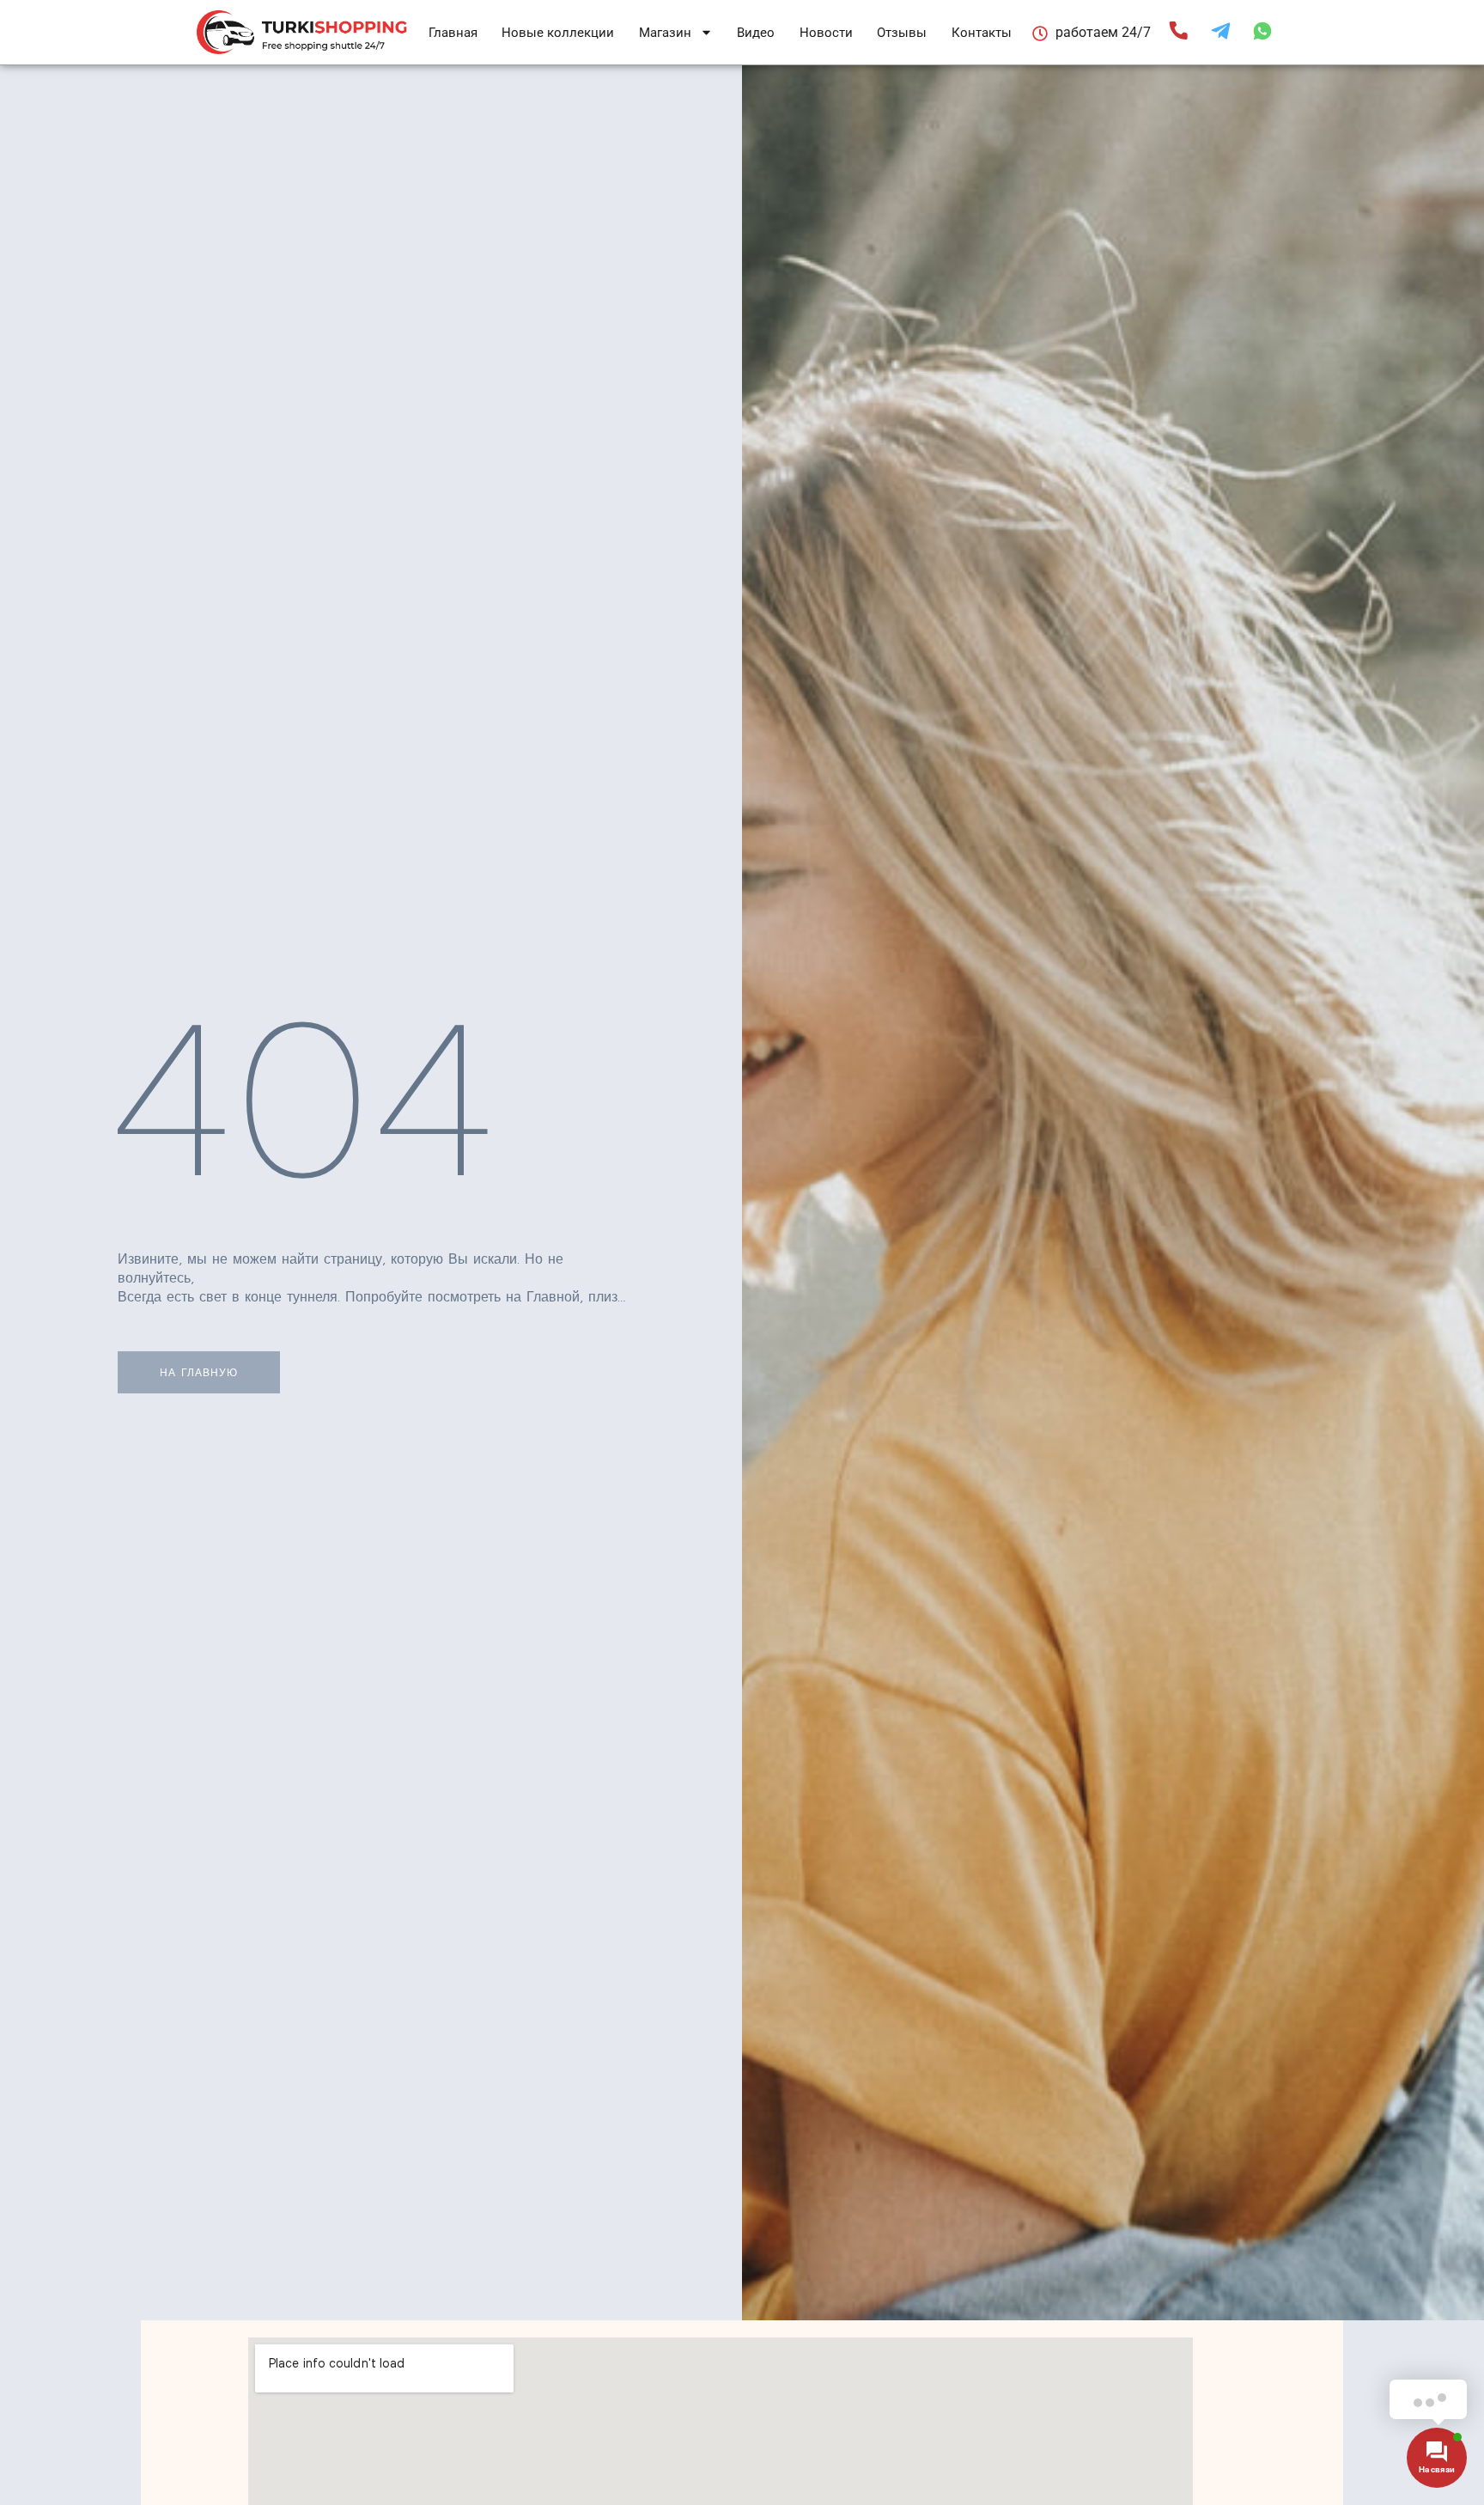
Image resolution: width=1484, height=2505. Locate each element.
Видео (756, 33)
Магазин (665, 33)
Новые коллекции (558, 33)
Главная (453, 33)
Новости (826, 33)
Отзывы (902, 33)
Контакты (982, 33)
